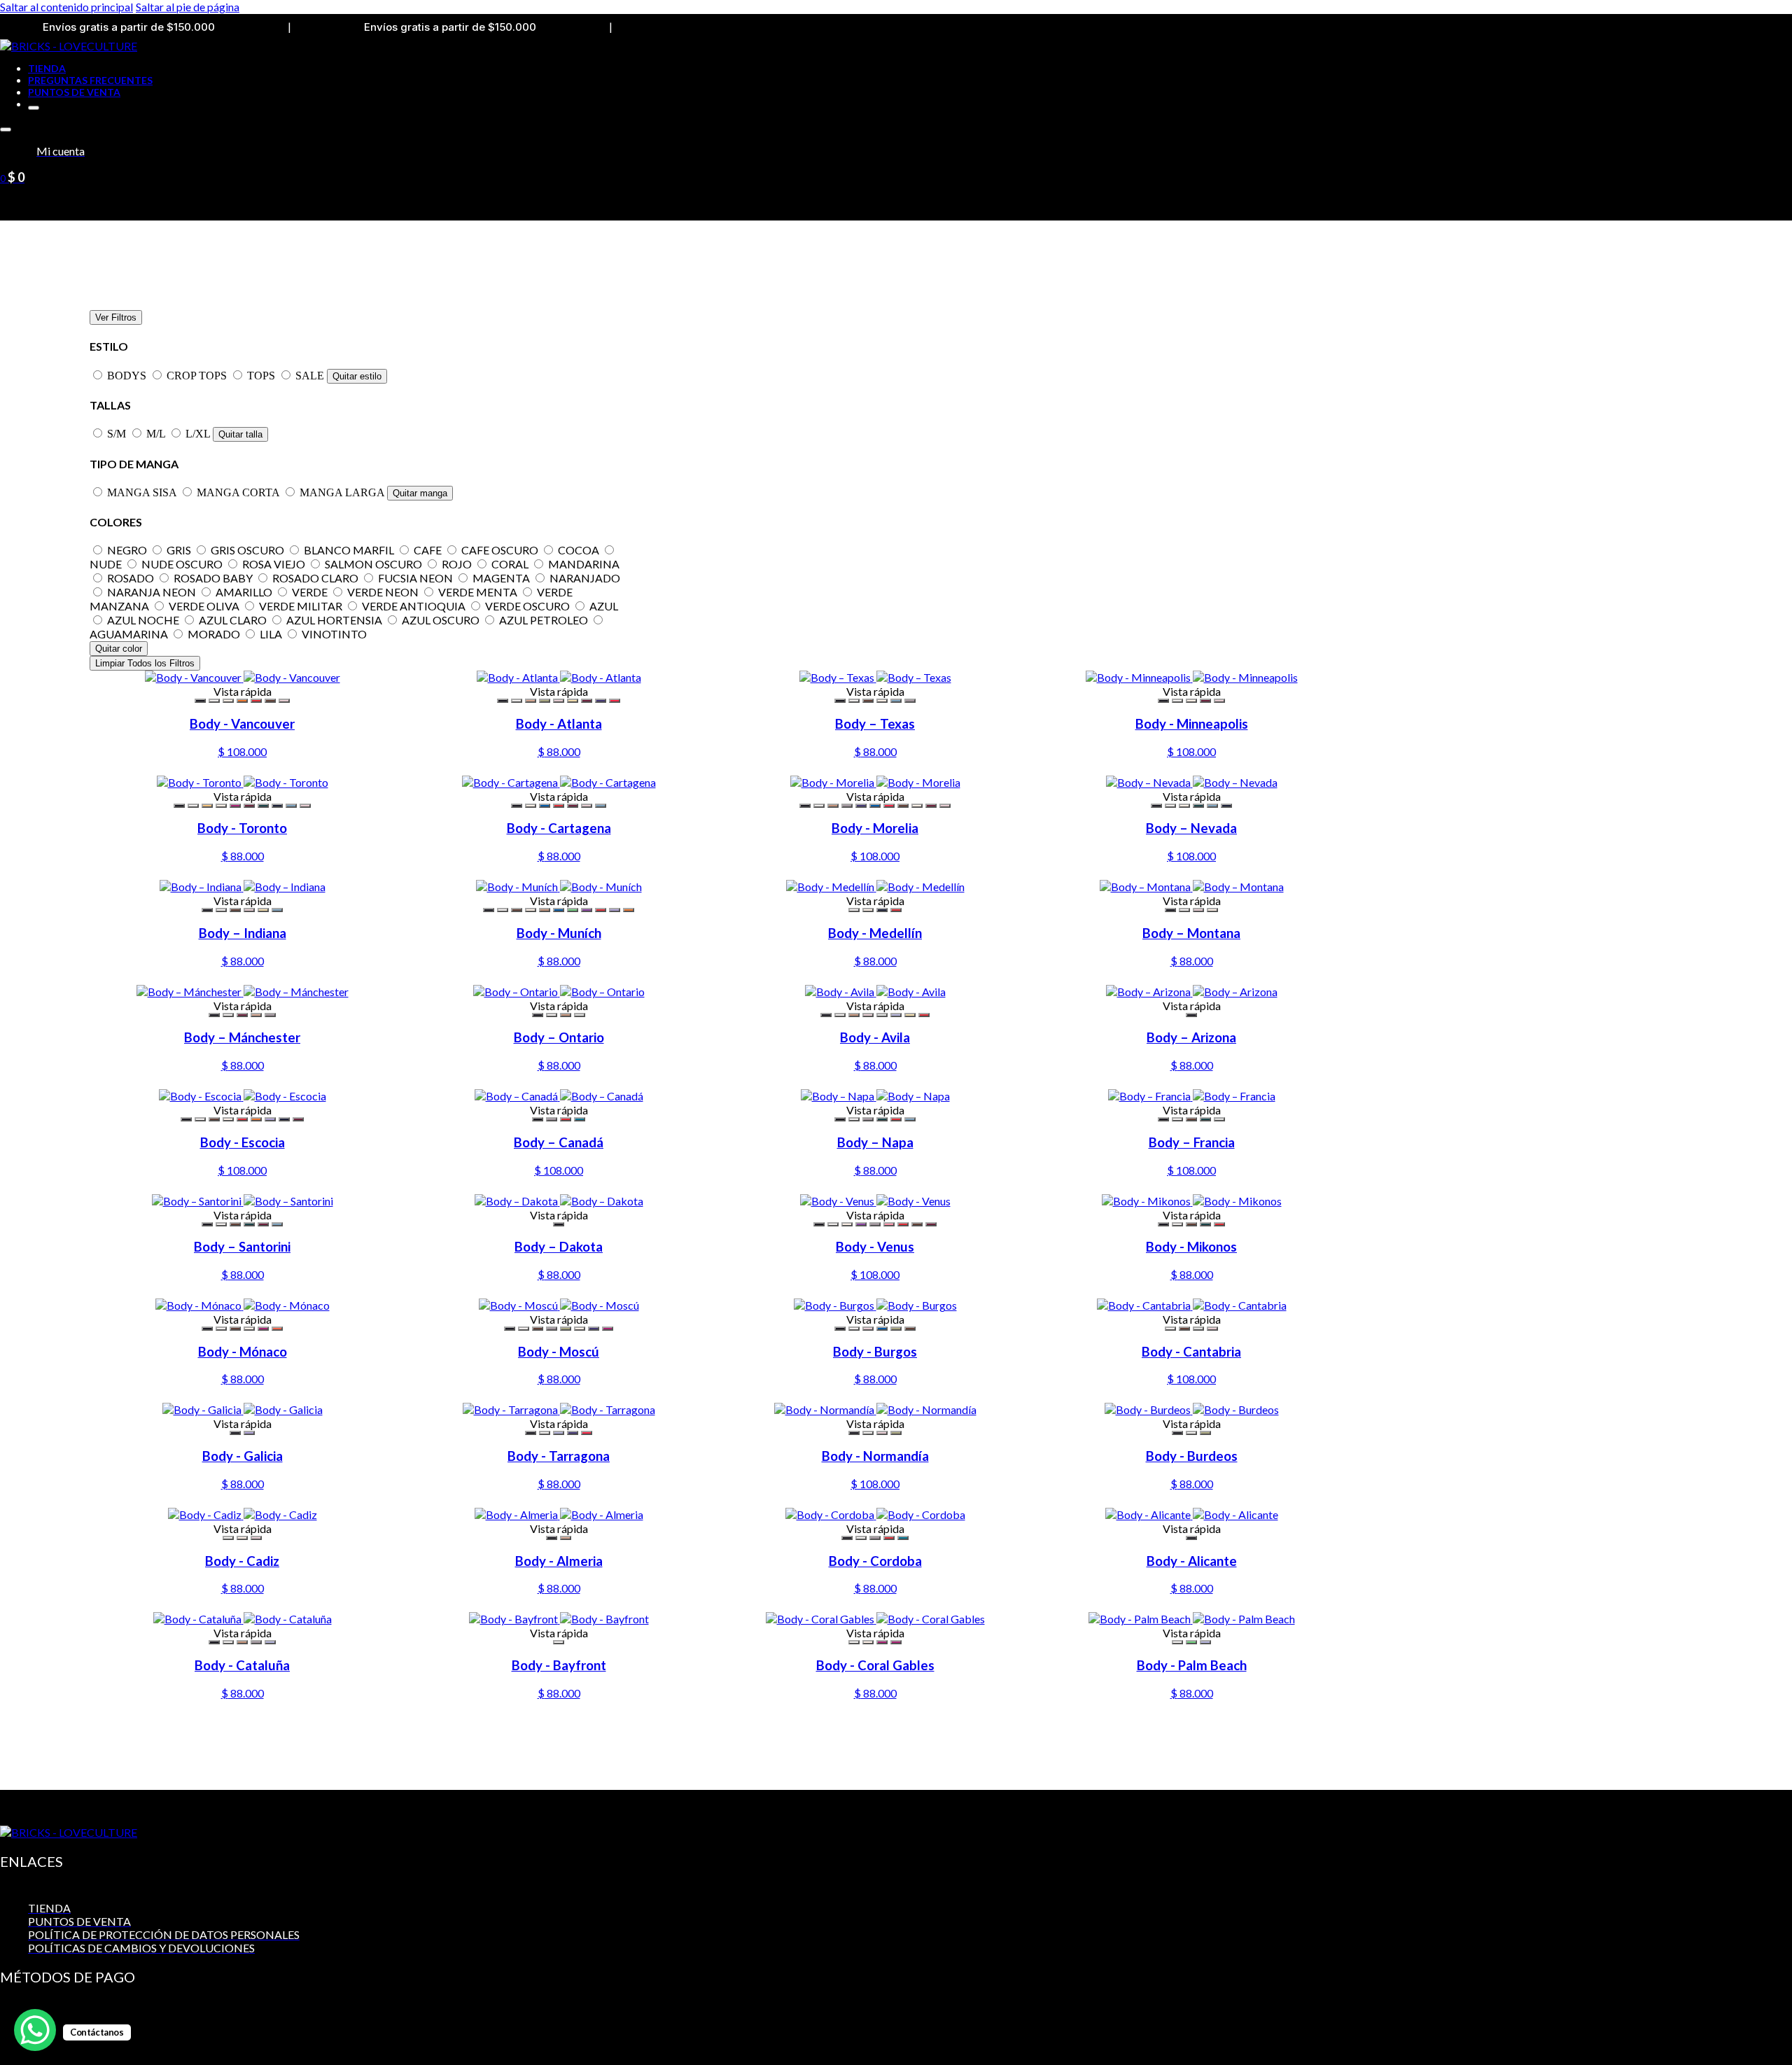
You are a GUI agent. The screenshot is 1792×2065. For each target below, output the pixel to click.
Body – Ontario (559, 1037)
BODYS (128, 376)
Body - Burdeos (1192, 1456)
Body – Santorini (242, 1247)
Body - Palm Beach (1192, 1665)
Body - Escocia (243, 1142)
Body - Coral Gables (875, 1665)
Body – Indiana (243, 933)
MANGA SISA (143, 492)
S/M (118, 434)
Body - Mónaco (243, 1352)
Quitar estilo (357, 376)
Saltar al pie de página (188, 7)
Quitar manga (420, 493)
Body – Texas (875, 724)
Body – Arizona (1191, 1037)
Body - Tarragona (559, 1456)
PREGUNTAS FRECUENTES (90, 80)
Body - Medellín (875, 933)
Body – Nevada (1191, 828)
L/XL (199, 434)
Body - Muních (559, 933)
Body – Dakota (559, 1247)
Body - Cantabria (1191, 1352)
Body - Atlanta (559, 724)
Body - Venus (875, 1247)
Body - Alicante (1192, 1561)
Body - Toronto (242, 828)
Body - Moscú (559, 1352)
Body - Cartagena (559, 828)
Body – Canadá (559, 1142)
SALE (311, 376)
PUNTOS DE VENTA (74, 92)
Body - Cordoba (875, 1561)
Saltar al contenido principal (66, 7)
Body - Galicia (243, 1456)
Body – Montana (1191, 933)
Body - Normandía (875, 1456)
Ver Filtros (116, 317)
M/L (157, 434)
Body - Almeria (559, 1561)
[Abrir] (6, 129)
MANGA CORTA (239, 492)
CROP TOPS (198, 376)
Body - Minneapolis (1192, 724)
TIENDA (47, 68)
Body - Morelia (875, 828)
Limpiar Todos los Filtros (145, 663)
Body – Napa (875, 1142)
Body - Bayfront (559, 1665)
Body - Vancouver (242, 724)
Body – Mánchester (242, 1037)
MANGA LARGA (343, 492)
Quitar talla (240, 434)
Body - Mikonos (1191, 1247)
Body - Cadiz (242, 1561)
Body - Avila (875, 1037)
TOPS (262, 376)
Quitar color (119, 649)
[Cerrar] (34, 108)
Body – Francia (1192, 1142)
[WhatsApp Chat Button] (35, 2030)
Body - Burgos (875, 1352)
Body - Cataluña (242, 1665)
